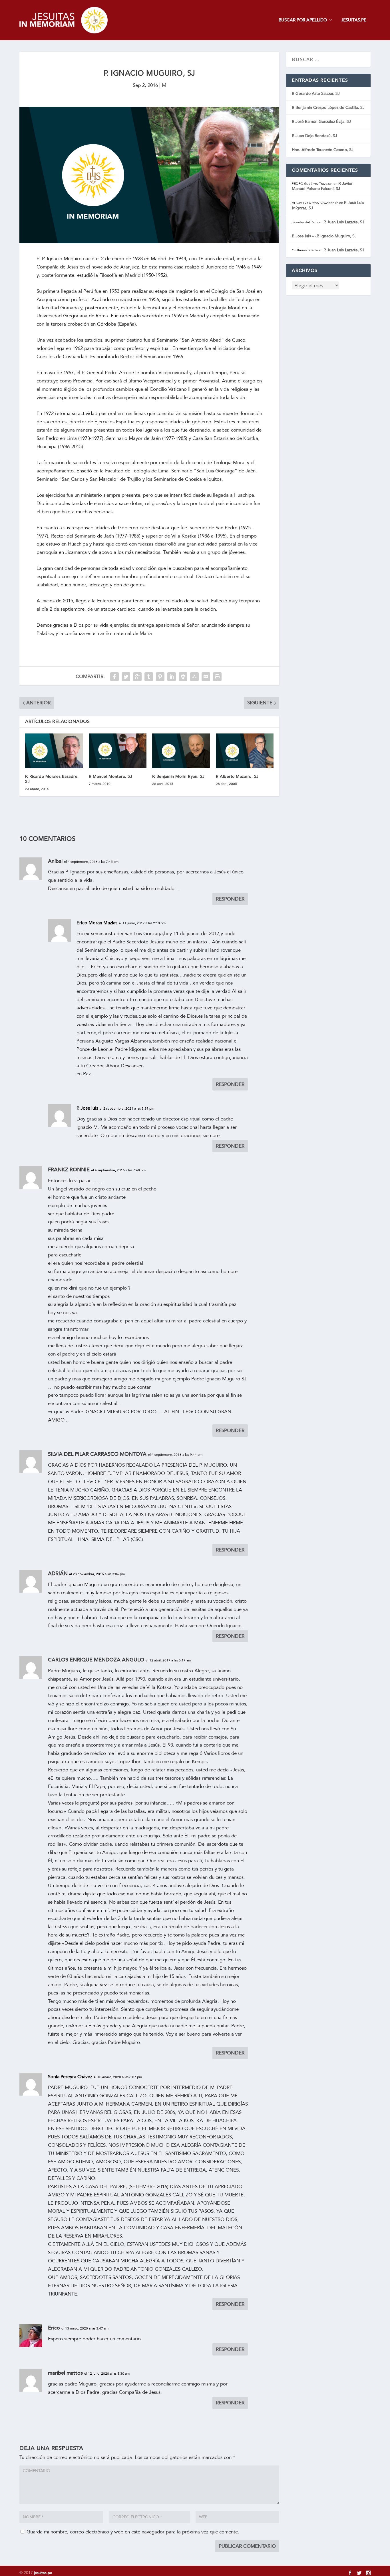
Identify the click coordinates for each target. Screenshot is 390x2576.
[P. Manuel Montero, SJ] (118, 751)
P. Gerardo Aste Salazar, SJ (316, 94)
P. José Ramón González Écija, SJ (321, 122)
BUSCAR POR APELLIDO (303, 20)
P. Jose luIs (87, 1108)
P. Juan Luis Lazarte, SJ (344, 222)
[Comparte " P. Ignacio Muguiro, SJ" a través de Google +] (137, 677)
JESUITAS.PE (354, 20)
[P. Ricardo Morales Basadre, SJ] (54, 751)
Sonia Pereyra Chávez (70, 2077)
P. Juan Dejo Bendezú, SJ (314, 136)
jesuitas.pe (43, 2573)
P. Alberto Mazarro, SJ (237, 776)
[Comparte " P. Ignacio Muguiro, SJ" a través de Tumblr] (149, 677)
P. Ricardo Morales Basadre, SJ (52, 779)
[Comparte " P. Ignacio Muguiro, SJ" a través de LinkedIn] (172, 677)
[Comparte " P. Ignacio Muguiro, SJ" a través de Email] (206, 677)
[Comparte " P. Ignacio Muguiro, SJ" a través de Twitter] (126, 677)
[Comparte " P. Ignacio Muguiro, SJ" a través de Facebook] (114, 677)
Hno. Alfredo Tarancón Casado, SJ (323, 150)
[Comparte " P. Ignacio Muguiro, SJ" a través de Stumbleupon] (194, 677)
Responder (230, 899)
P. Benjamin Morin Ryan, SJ (178, 776)
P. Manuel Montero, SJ (111, 776)
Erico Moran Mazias (97, 923)
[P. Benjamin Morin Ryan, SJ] (181, 751)
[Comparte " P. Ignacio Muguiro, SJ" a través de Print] (217, 677)
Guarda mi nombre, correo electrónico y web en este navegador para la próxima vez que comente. (133, 2532)
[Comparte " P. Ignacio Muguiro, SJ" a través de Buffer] (183, 677)
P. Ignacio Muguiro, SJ (337, 236)
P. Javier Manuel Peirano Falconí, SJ (322, 186)
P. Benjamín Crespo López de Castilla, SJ (328, 108)
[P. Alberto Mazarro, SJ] (245, 751)
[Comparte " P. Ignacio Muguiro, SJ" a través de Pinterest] (160, 677)
